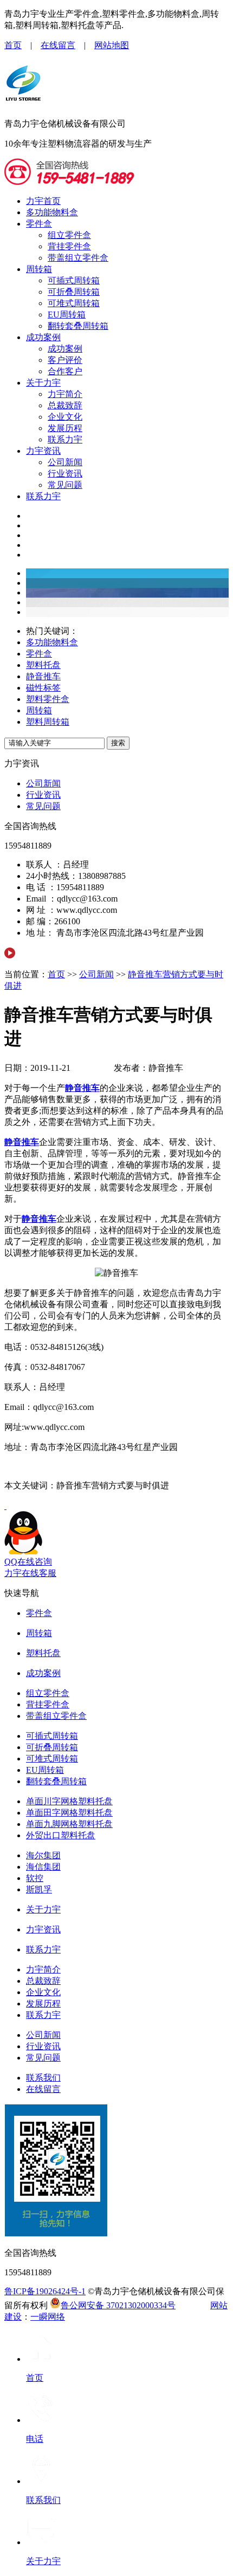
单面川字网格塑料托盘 (69, 1801)
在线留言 (58, 45)
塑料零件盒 (48, 699)
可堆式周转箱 (74, 303)
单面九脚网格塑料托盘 (69, 1824)
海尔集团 (43, 1855)
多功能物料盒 (52, 212)
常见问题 (65, 485)
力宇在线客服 (30, 1573)
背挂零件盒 (69, 246)
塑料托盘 (43, 665)
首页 (13, 45)
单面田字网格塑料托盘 (69, 1813)
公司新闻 (65, 462)
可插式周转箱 (74, 280)
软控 (35, 1878)
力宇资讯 (43, 451)
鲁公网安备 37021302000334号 (118, 2305)
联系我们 (43, 2078)
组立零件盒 (69, 235)
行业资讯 (65, 474)
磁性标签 (43, 688)
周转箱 (39, 269)
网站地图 (112, 45)
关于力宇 (43, 383)
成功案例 (43, 337)
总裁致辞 (65, 405)
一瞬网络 (48, 2317)
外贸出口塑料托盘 (61, 1835)
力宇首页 (43, 201)
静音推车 (43, 676)
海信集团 (43, 1867)
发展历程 (65, 428)
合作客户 (65, 371)
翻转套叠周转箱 (78, 326)
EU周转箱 (67, 314)
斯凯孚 (39, 1889)
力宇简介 (65, 394)
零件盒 (39, 224)
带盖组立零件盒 (78, 258)
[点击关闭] (5, 1506)
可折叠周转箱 (74, 292)
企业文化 (65, 417)
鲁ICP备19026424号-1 (45, 2291)
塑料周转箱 (48, 722)
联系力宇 (65, 439)
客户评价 (65, 360)
